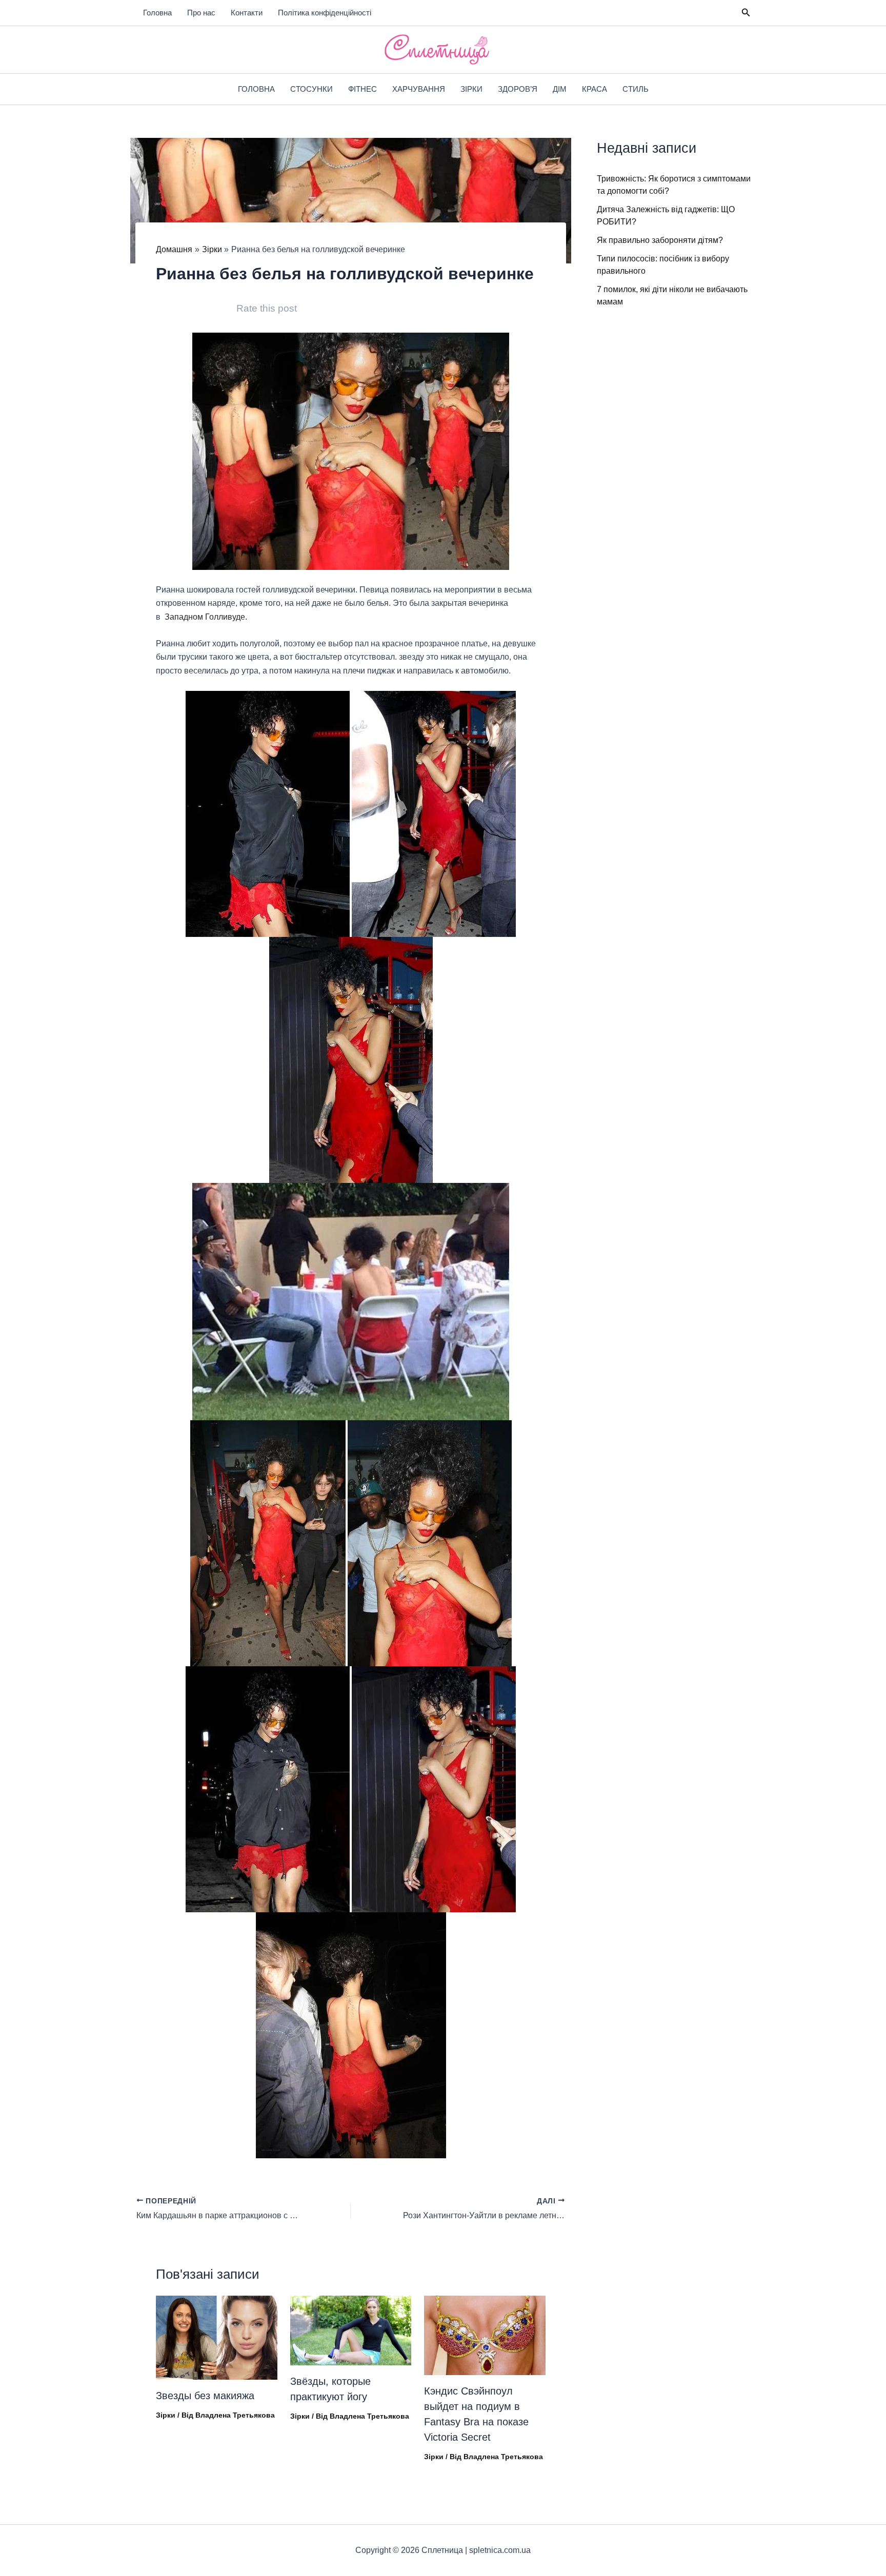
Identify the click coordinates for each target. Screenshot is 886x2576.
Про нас (201, 13)
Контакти (247, 13)
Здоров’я (518, 89)
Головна (157, 13)
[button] (746, 13)
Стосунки (311, 89)
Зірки (471, 89)
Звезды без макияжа (205, 2396)
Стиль (636, 89)
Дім (560, 89)
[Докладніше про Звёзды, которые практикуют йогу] (351, 2330)
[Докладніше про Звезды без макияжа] (217, 2337)
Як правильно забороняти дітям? (660, 240)
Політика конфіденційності (325, 13)
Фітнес (363, 89)
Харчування (419, 89)
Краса (595, 89)
